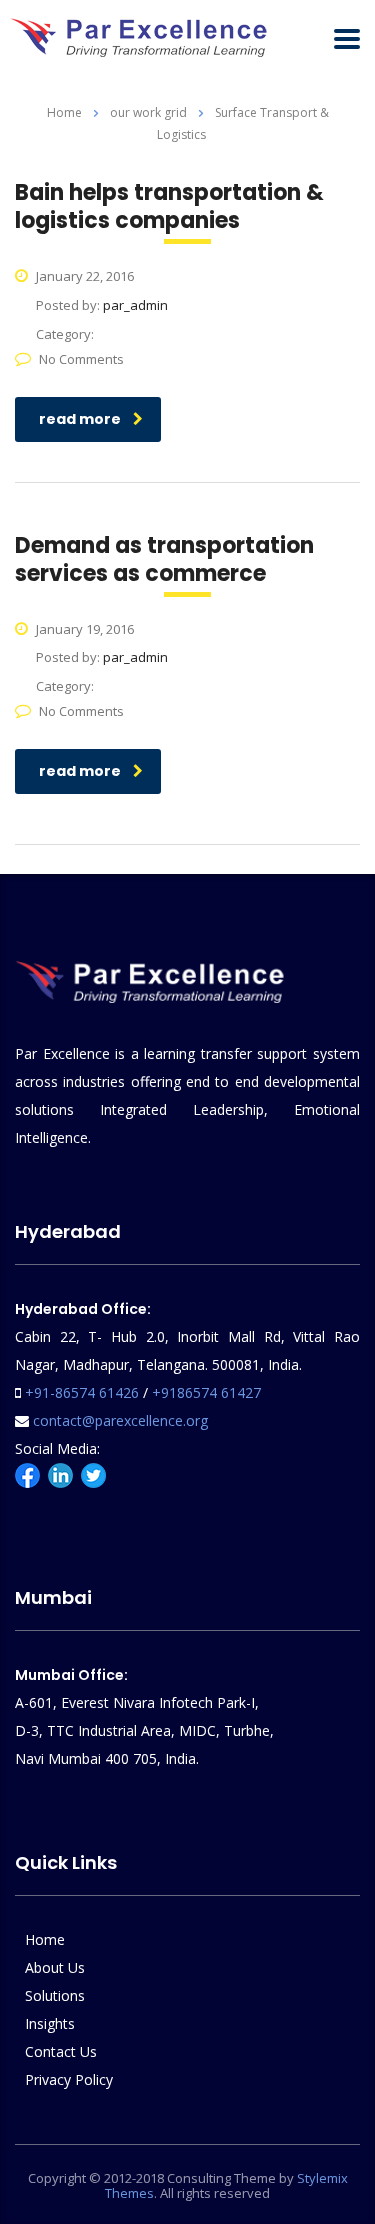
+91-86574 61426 (82, 1392)
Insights (50, 2023)
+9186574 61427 (206, 1392)
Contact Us (61, 2051)
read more (80, 419)
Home (64, 112)
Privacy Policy (69, 2079)
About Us (55, 1967)
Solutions (55, 1995)
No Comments (81, 359)
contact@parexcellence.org (120, 1420)
